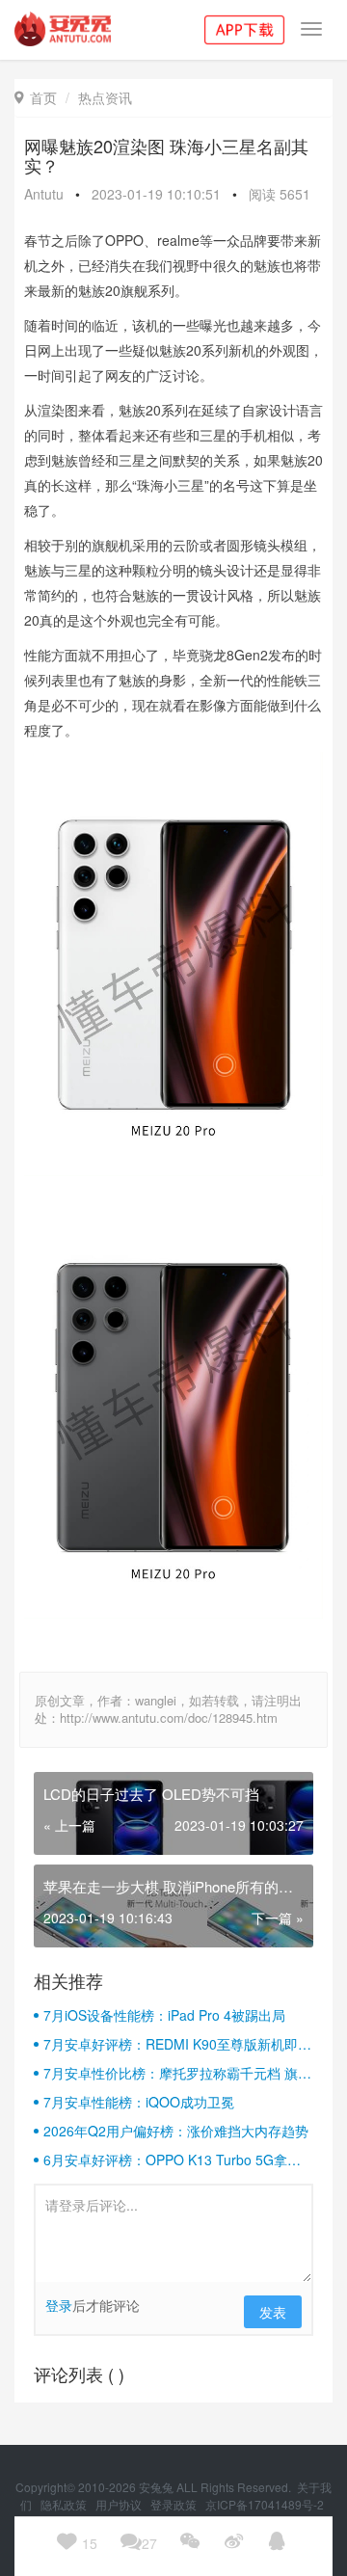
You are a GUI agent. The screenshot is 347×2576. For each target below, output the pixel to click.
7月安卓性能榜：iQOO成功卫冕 (139, 2102)
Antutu (44, 194)
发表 (273, 2312)
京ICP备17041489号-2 (265, 2504)
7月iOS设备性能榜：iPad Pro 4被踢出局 (164, 2015)
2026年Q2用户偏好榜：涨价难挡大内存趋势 (176, 2131)
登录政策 (175, 2504)
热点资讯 (105, 97)
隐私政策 (65, 2504)
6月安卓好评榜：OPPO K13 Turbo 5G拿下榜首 (172, 2160)
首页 (36, 97)
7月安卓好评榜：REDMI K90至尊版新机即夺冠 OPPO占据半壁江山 (177, 2044)
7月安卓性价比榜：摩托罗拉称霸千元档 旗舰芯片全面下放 (177, 2073)
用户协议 (120, 2504)
